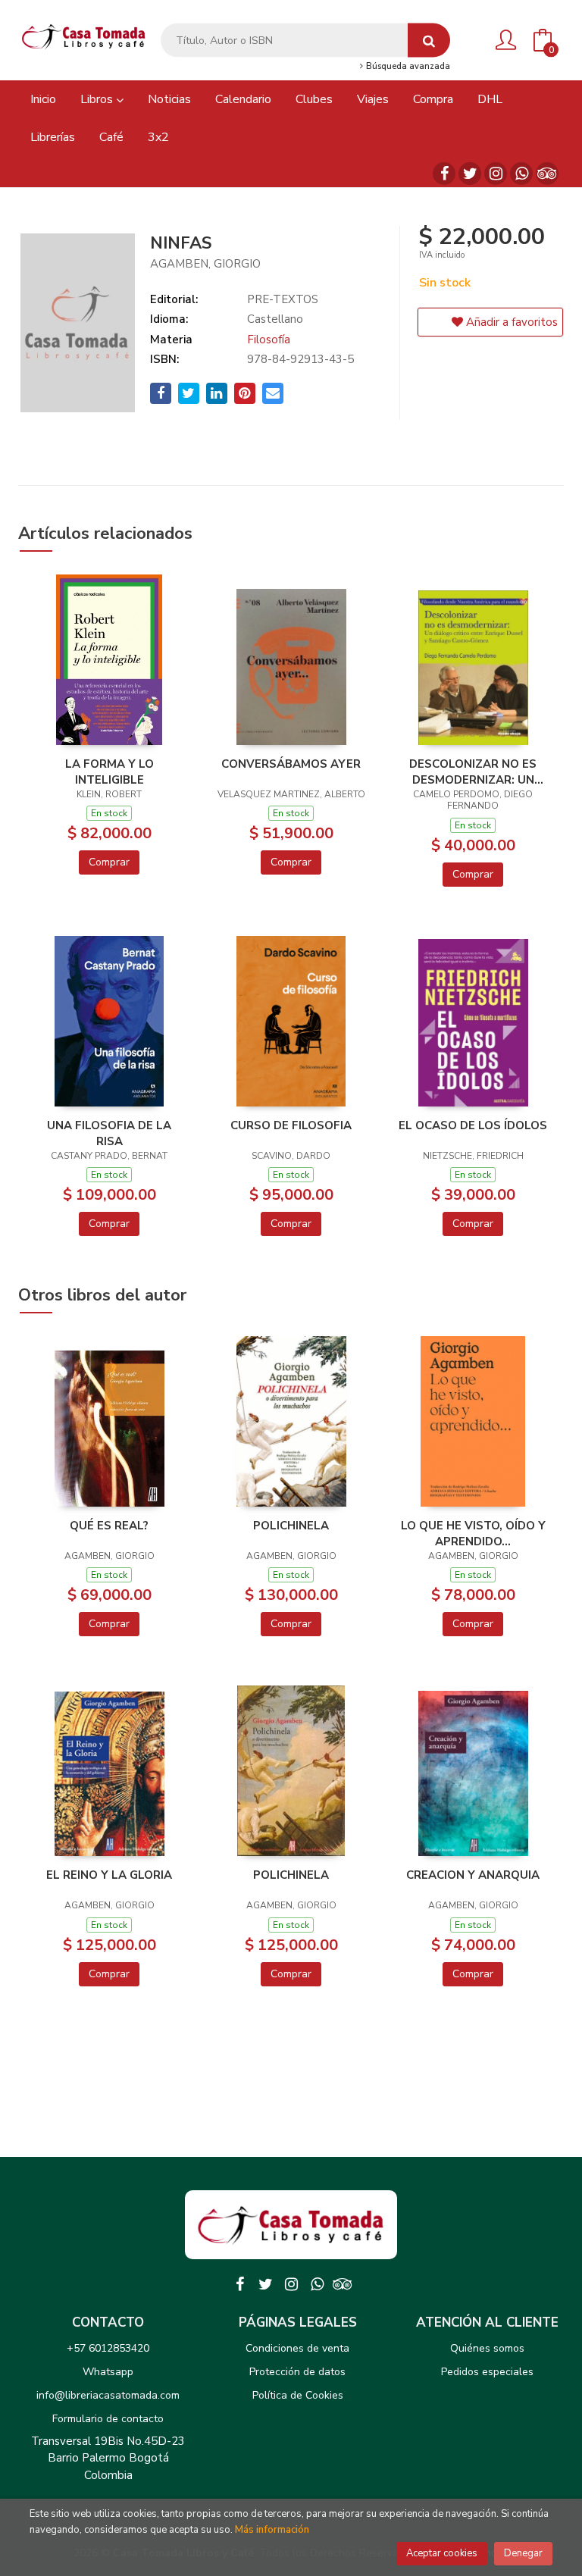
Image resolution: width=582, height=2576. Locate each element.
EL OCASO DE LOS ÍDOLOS (473, 1125)
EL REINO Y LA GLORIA (109, 1875)
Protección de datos (297, 2372)
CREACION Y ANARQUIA (473, 1875)
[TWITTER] (470, 174)
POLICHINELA (291, 1526)
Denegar (523, 2553)
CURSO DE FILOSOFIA (291, 1125)
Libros (98, 99)
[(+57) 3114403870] (521, 174)
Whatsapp (108, 2372)
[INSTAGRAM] (496, 174)
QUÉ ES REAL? (109, 1526)
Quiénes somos (487, 2348)
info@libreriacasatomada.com (108, 2395)
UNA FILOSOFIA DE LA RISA (109, 1133)
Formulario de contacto (108, 2419)
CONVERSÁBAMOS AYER (291, 764)
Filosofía (269, 340)
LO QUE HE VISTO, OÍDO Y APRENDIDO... (473, 1533)
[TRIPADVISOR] (547, 174)
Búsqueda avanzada (407, 67)
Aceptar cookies (442, 2553)
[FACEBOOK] (444, 174)
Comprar (109, 862)
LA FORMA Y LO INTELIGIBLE (110, 772)
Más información (272, 2530)
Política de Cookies (298, 2395)
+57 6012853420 (108, 2348)
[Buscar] (429, 41)
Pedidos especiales (487, 2372)
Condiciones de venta (297, 2348)
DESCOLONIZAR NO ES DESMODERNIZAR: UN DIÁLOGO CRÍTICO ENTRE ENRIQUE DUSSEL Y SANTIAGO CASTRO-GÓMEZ (473, 772)
